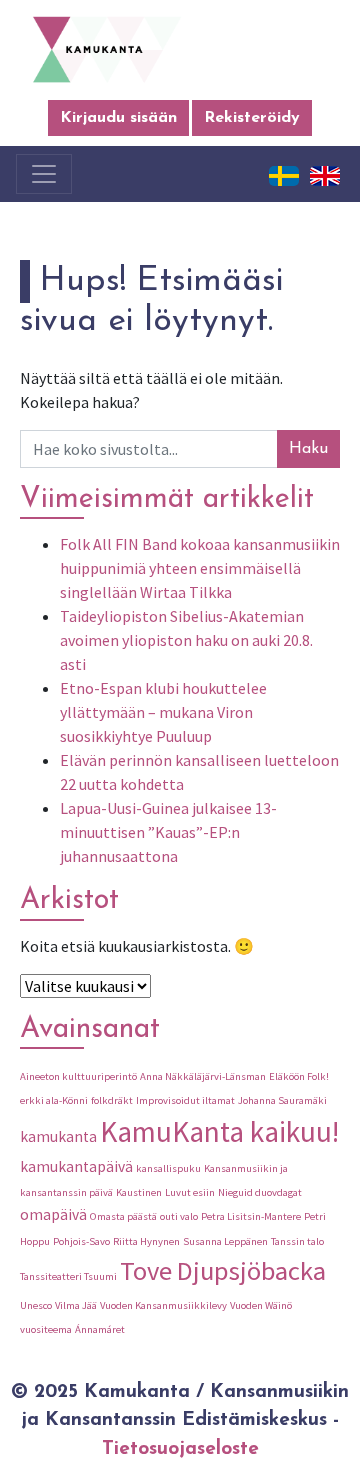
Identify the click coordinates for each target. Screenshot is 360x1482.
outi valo (179, 1216)
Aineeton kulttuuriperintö (78, 1076)
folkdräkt (112, 1100)
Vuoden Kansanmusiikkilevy (163, 1305)
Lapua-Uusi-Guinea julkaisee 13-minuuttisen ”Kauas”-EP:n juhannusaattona (168, 832)
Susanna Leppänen (225, 1241)
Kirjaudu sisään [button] (118, 118)
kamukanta (58, 1136)
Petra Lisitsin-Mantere (251, 1216)
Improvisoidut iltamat (185, 1100)
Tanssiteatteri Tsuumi (68, 1276)
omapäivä (53, 1214)
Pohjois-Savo (81, 1241)
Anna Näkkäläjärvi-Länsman (203, 1076)
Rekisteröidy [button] (252, 118)
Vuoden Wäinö (261, 1305)
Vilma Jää (76, 1305)
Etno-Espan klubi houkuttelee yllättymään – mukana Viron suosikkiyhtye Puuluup (163, 712)
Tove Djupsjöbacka (223, 1270)
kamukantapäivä (76, 1166)
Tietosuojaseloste (180, 1449)
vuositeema (46, 1329)
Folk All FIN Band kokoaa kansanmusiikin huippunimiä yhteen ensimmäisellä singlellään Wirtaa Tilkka (200, 568)
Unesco (36, 1305)
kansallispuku (168, 1168)
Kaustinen (139, 1192)
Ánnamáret (100, 1329)
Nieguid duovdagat (260, 1192)
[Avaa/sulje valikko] (44, 174)
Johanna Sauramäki (282, 1100)
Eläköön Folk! (299, 1076)
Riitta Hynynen (146, 1241)
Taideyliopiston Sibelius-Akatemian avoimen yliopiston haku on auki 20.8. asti (186, 640)
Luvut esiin (190, 1192)
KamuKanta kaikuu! (219, 1131)
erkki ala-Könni (54, 1100)
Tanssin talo (297, 1241)
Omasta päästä (123, 1216)
